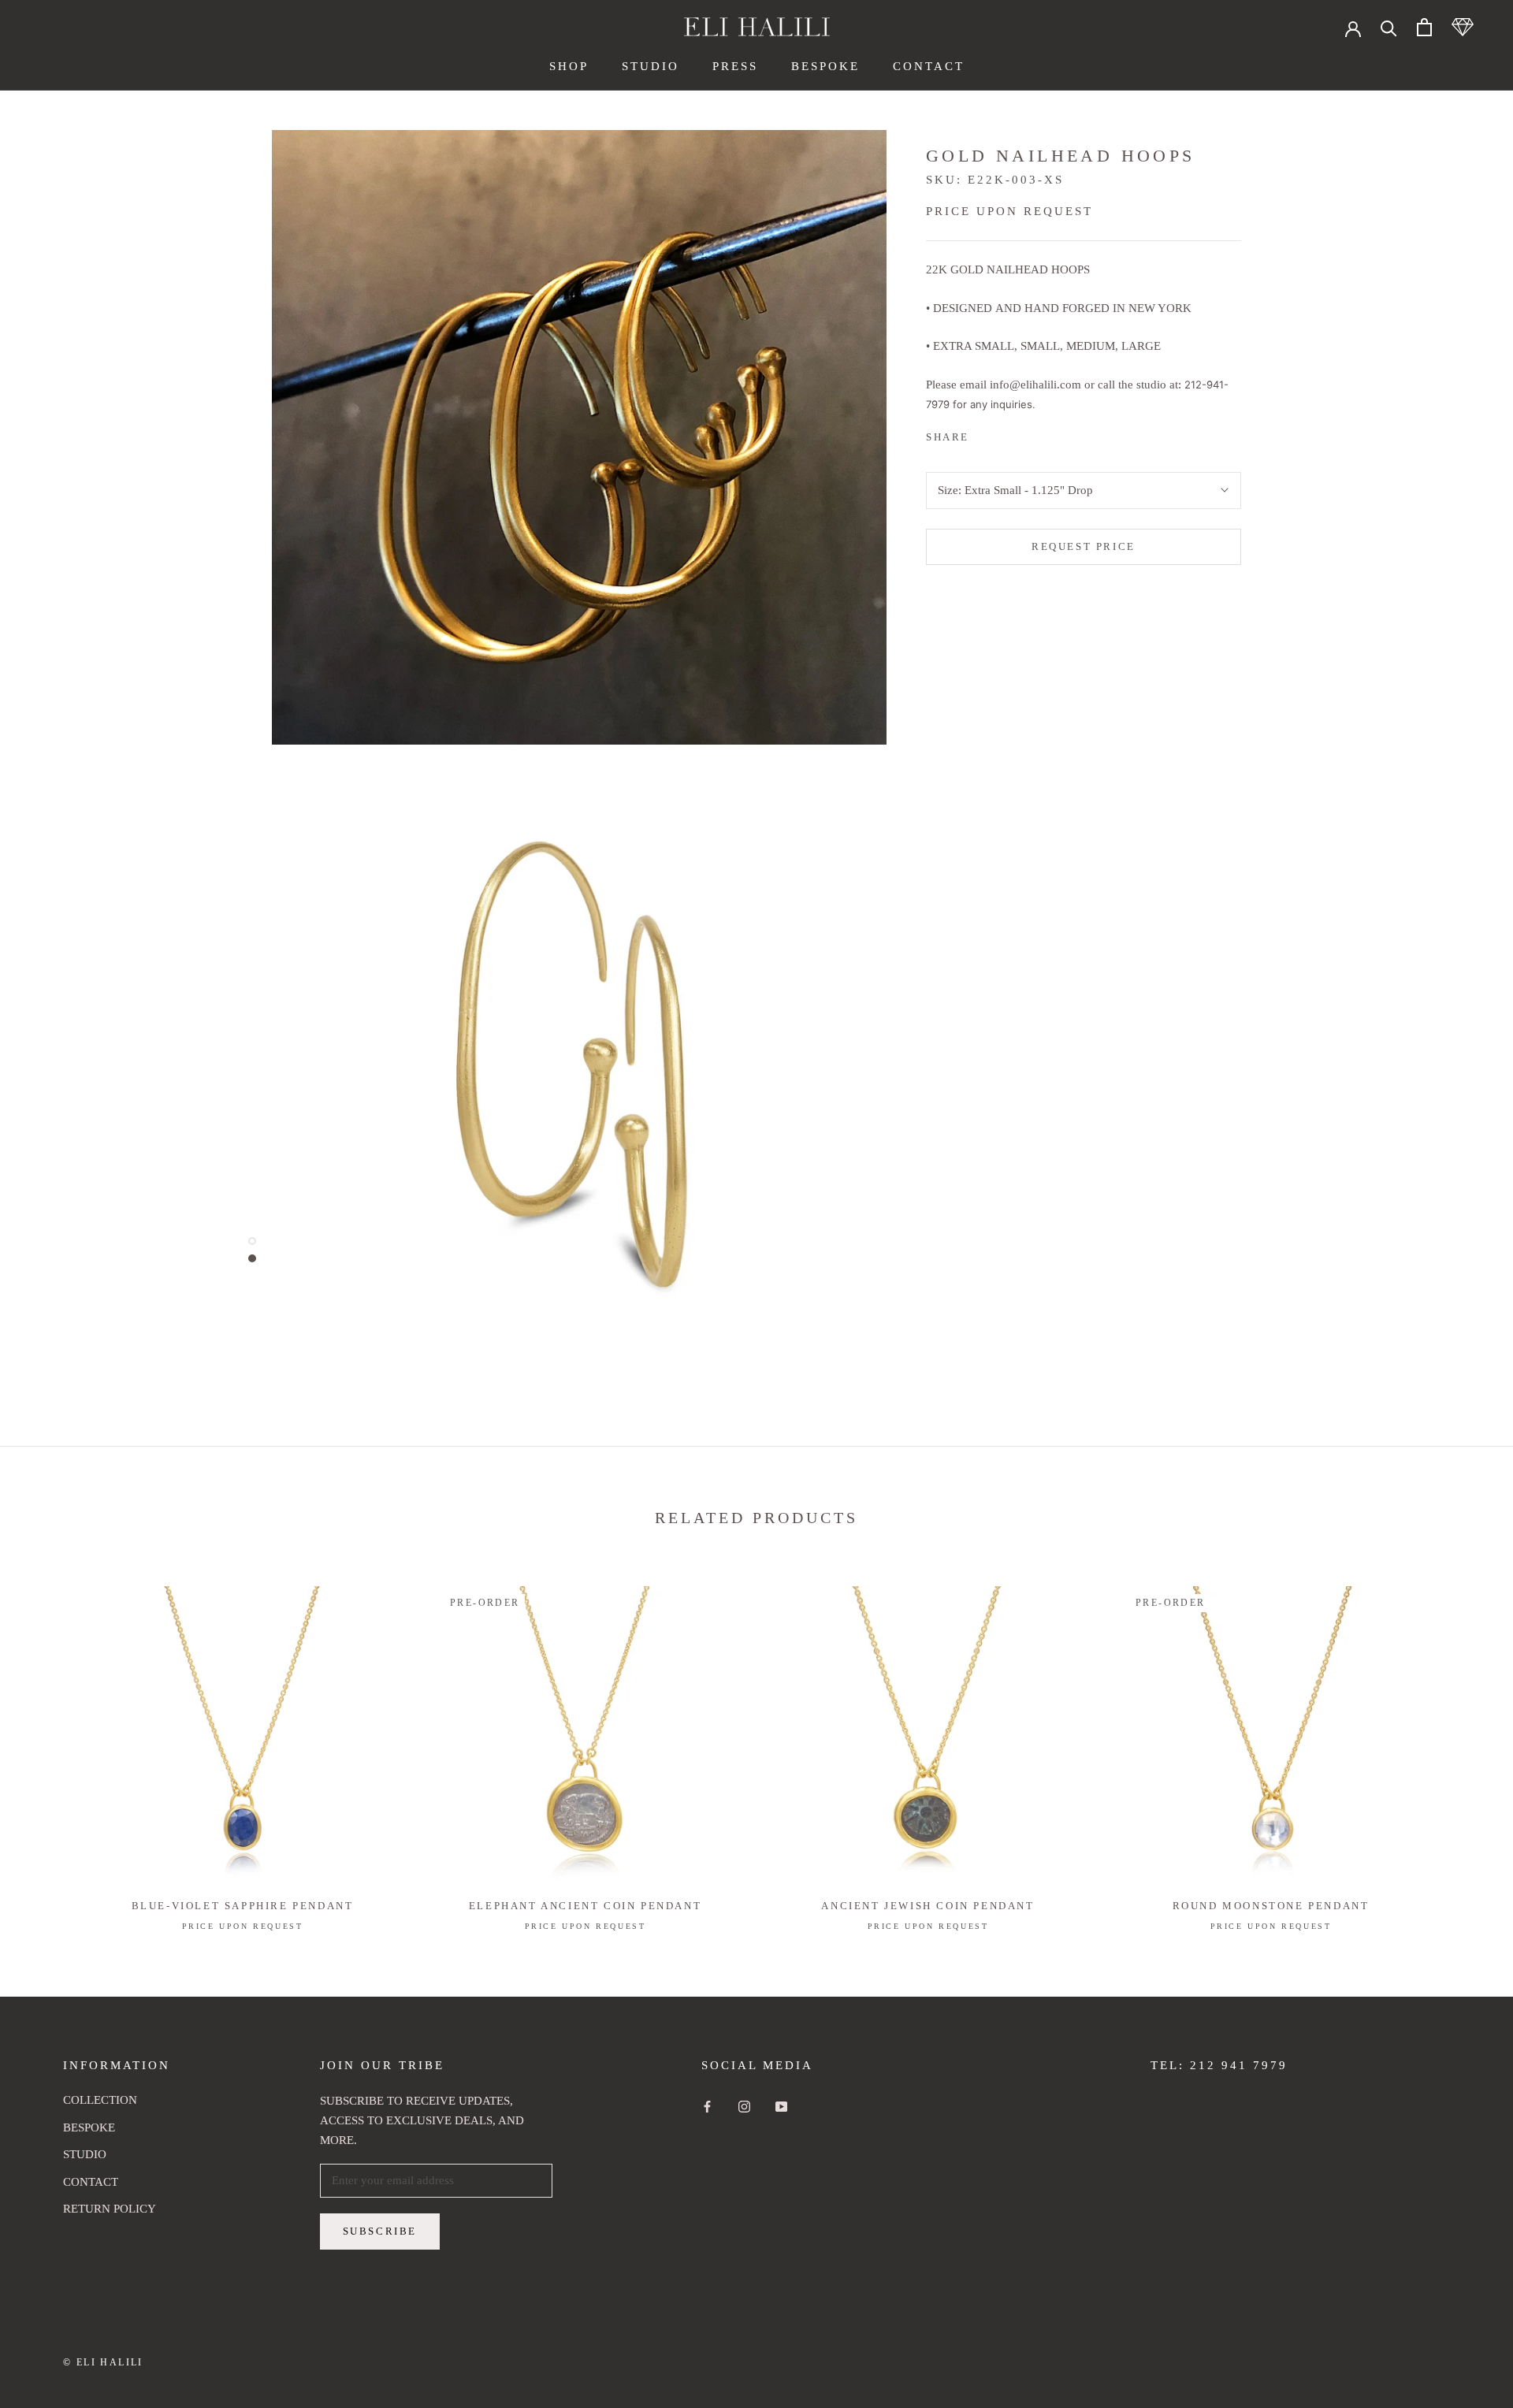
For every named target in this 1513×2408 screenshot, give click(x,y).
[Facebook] (984, 433)
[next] (1464, 1742)
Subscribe (380, 2231)
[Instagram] (744, 2106)
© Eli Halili (103, 2362)
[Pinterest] (1025, 433)
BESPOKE (825, 66)
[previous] (49, 1742)
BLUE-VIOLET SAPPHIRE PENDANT (243, 1906)
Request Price (1084, 546)
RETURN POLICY (110, 2209)
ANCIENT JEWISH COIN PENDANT (928, 1906)
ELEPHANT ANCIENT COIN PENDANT (585, 1906)
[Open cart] (1424, 27)
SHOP (569, 66)
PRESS (735, 66)
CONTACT (929, 66)
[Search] (1389, 27)
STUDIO (651, 66)
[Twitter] (1005, 433)
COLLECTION (100, 2100)
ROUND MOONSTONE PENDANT (1271, 1906)
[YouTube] (781, 2106)
